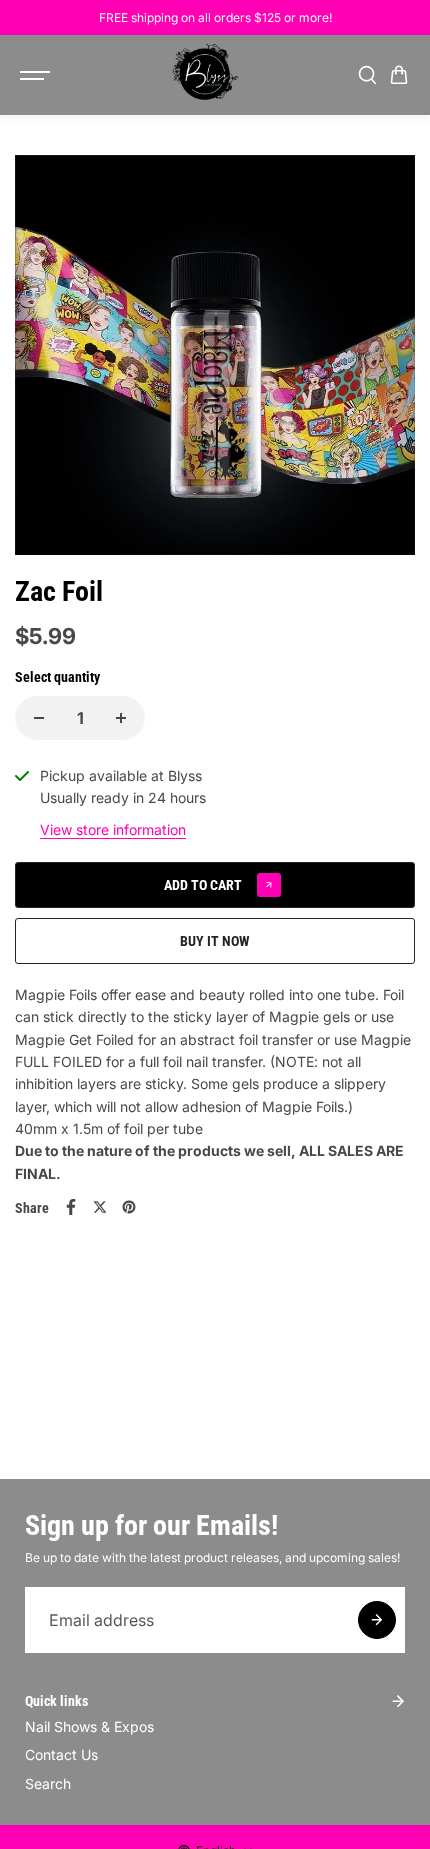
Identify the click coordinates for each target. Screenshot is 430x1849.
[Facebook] (71, 1207)
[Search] (367, 75)
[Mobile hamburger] (37, 75)
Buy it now (215, 941)
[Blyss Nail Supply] (205, 75)
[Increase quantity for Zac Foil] (121, 718)
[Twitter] (100, 1207)
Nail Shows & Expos (89, 1726)
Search (48, 1783)
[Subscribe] (377, 1620)
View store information (113, 829)
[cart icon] (399, 75)
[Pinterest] (129, 1207)
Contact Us (61, 1754)
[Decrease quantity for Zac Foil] (39, 718)
